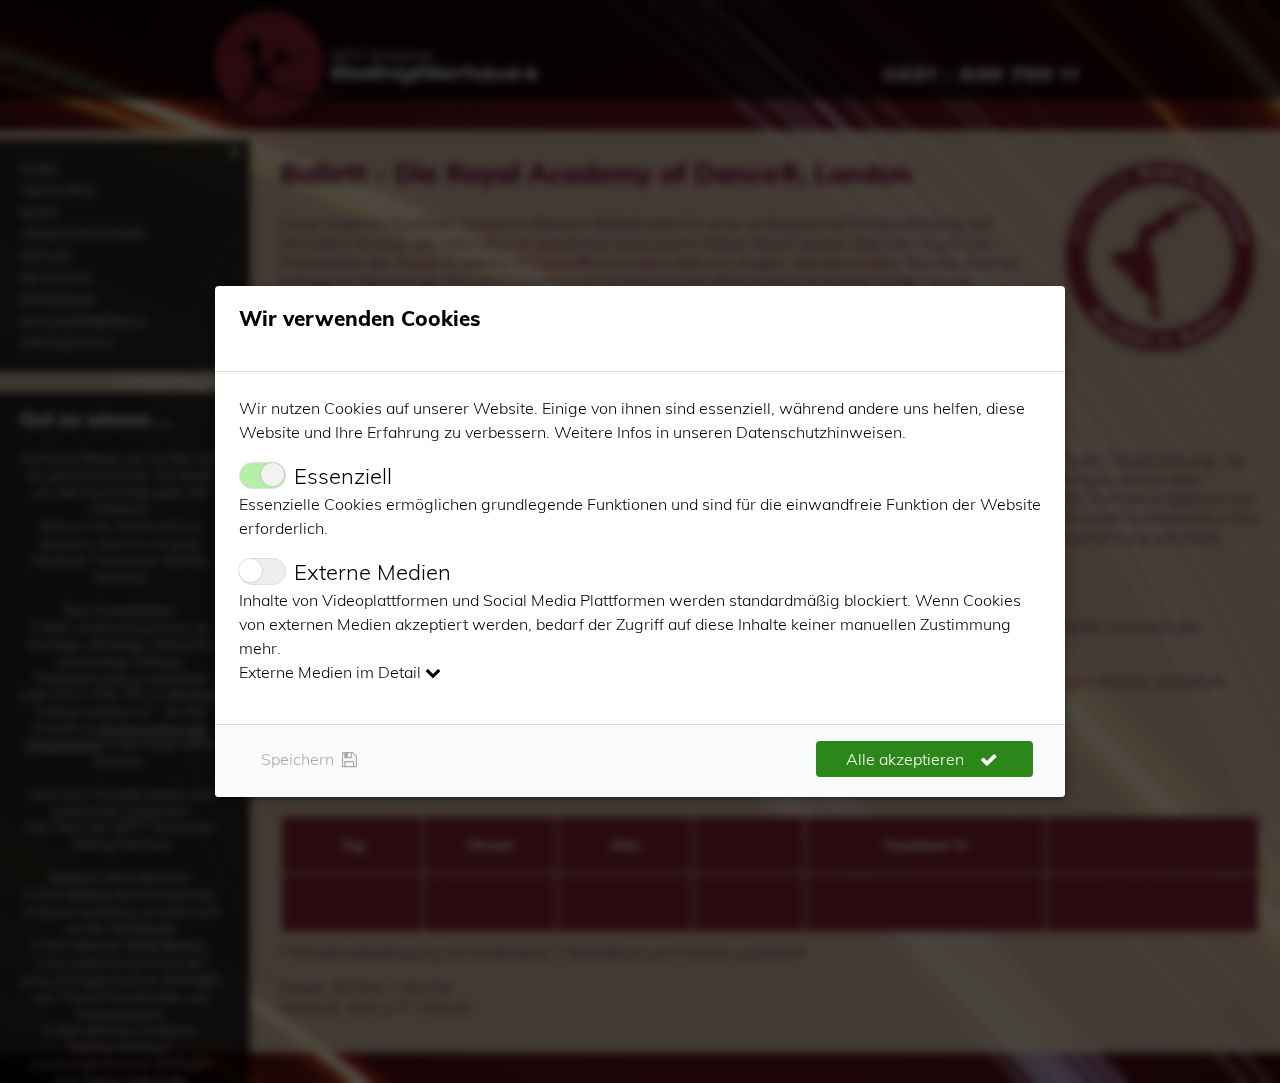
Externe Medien (372, 572)
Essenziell (343, 476)
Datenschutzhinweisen (819, 432)
